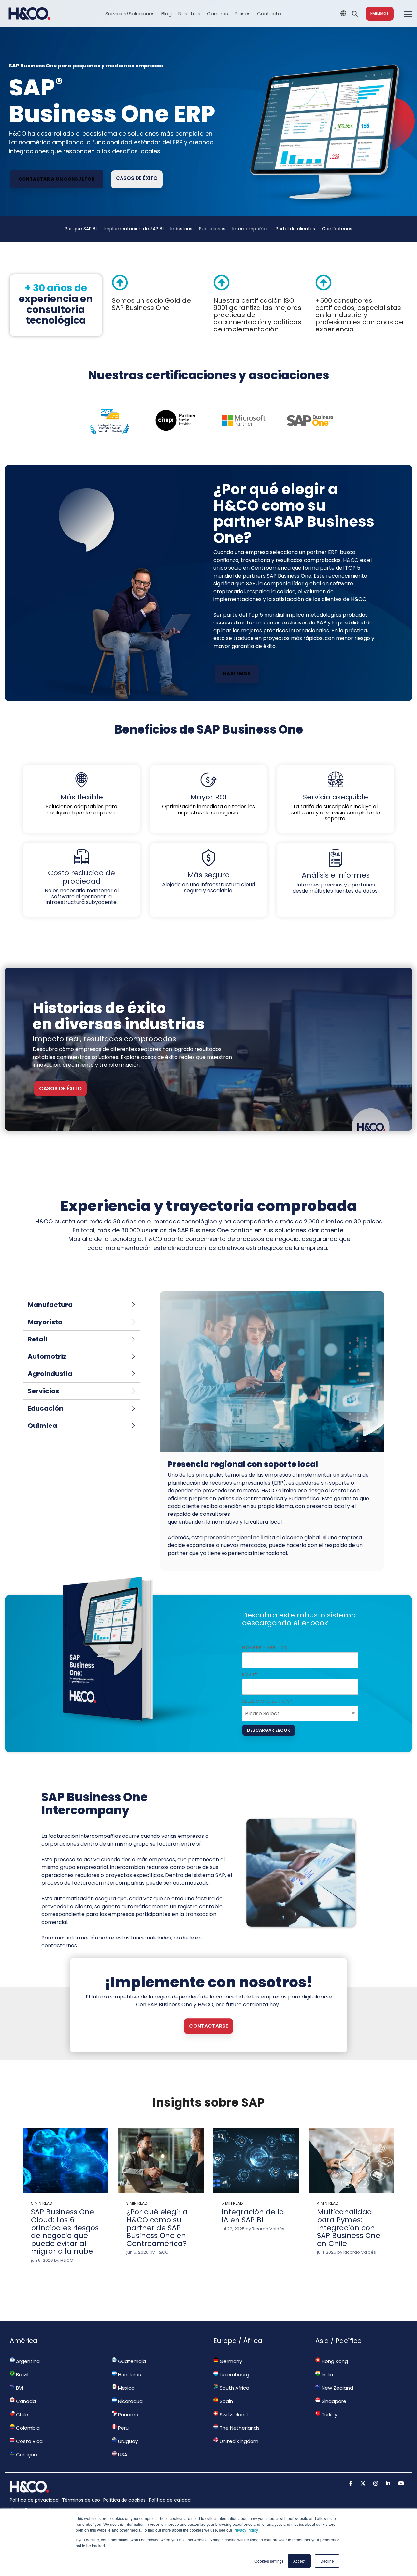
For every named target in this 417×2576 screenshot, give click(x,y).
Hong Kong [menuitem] (334, 2361)
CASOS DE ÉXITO (60, 1088)
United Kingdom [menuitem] (238, 2441)
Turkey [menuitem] (329, 2415)
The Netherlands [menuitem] (239, 2428)
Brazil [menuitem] (22, 2374)
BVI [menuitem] (19, 2388)
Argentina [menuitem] (27, 2361)
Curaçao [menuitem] (26, 2455)
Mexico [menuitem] (126, 2388)
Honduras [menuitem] (129, 2374)
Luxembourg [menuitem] (234, 2374)
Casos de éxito (137, 178)
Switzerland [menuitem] (233, 2415)
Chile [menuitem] (21, 2415)
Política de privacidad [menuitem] (34, 2500)
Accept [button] (299, 2561)
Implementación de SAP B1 (134, 229)
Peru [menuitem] (123, 2428)
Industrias (181, 229)
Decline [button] (327, 2561)
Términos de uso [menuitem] (81, 2500)
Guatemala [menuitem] (131, 2361)
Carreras (217, 14)
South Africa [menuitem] (234, 2388)
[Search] (355, 14)
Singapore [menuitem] (333, 2401)
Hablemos (380, 14)
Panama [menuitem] (128, 2415)
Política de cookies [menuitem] (124, 2500)
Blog (166, 14)
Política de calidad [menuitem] (170, 2500)
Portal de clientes (295, 229)
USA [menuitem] (122, 2455)
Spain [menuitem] (226, 2401)
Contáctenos (337, 229)
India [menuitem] (327, 2374)
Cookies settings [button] (269, 2561)
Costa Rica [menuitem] (29, 2441)
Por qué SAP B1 (81, 229)
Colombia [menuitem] (27, 2428)
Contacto (269, 14)
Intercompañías (251, 229)
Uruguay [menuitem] (127, 2441)
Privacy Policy (246, 2530)
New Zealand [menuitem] (337, 2388)
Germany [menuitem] (230, 2361)
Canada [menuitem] (25, 2401)
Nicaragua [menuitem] (130, 2401)
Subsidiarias (212, 229)
